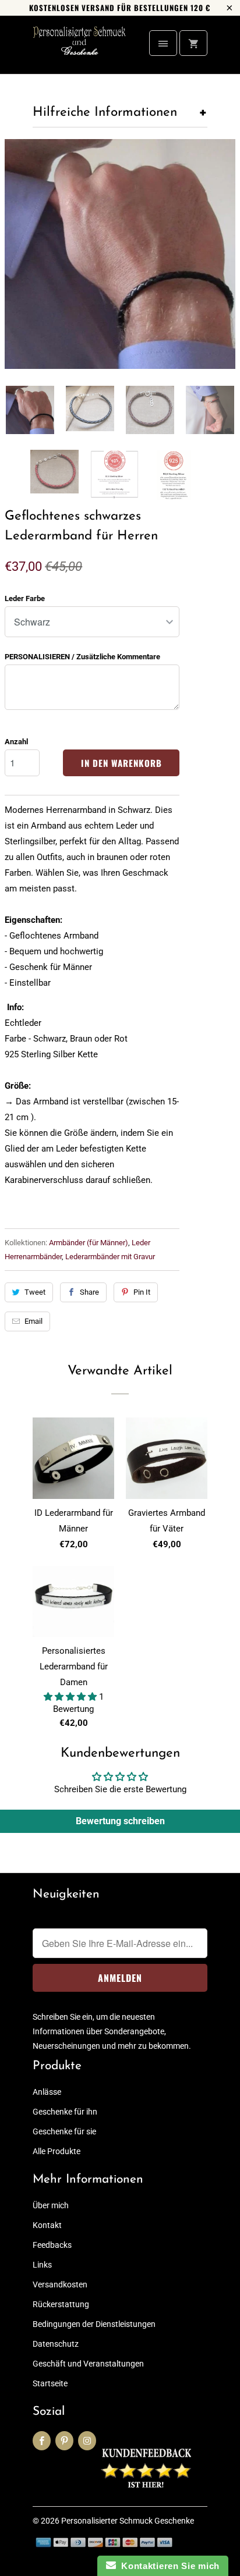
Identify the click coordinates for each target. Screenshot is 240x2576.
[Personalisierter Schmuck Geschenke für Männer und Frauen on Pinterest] (64, 2441)
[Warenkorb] (193, 43)
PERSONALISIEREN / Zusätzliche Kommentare (82, 657)
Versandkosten (60, 2284)
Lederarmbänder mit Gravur (110, 1257)
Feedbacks (52, 2245)
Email (33, 1321)
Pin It (142, 1292)
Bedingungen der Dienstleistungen (94, 2324)
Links (42, 2265)
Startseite (50, 2383)
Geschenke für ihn (65, 2112)
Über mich (51, 2205)
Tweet (35, 1292)
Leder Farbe (25, 598)
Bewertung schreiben (120, 1821)
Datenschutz (56, 2344)
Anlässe (47, 2092)
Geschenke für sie (64, 2131)
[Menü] (163, 43)
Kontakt (47, 2225)
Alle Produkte (57, 2151)
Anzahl (16, 742)
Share (89, 1292)
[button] (71, 1697)
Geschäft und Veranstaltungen (88, 2364)
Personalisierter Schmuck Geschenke (128, 2521)
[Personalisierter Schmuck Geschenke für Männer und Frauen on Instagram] (87, 2441)
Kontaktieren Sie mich (168, 2566)
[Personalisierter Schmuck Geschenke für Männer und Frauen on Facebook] (42, 2441)
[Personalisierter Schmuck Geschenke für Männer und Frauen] (79, 49)
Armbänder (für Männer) (89, 1243)
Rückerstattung (61, 2304)
